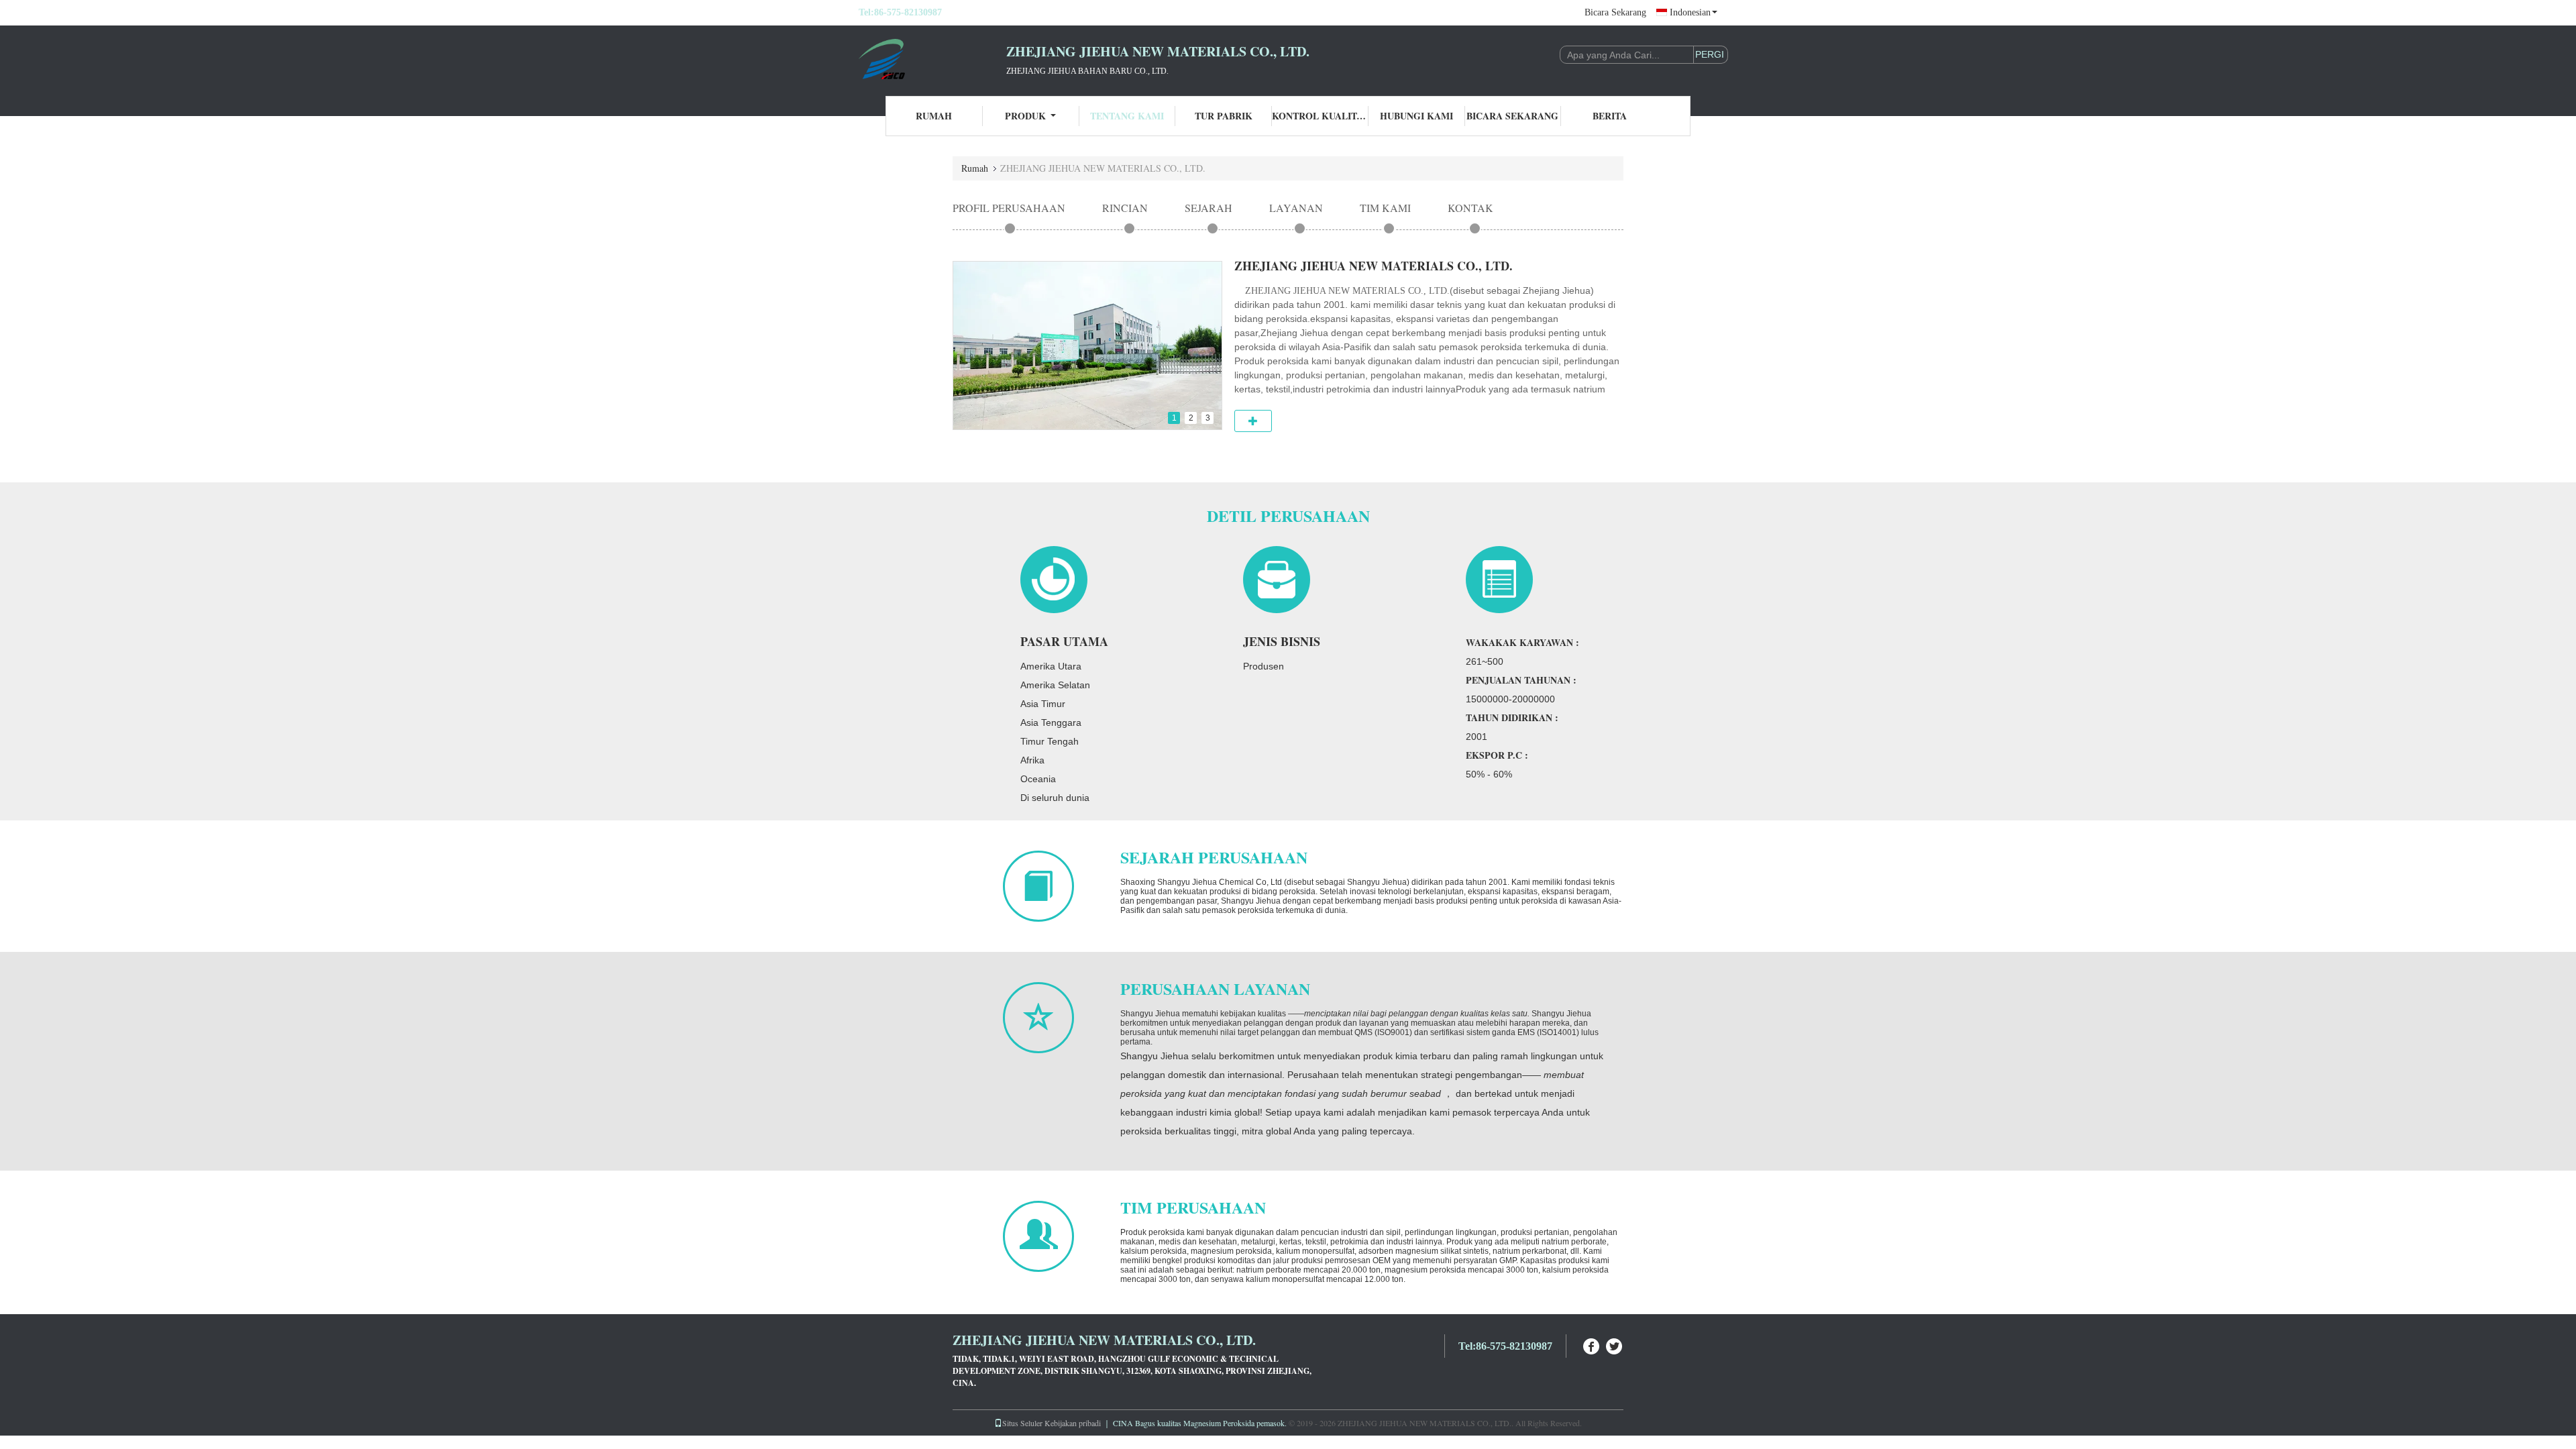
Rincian (1125, 208)
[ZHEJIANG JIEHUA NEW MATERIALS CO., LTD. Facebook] (1592, 1345)
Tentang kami (1127, 116)
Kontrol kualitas (1320, 116)
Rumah (934, 116)
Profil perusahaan (1009, 208)
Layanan (1296, 208)
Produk (1025, 116)
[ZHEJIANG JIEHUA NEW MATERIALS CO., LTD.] (932, 59)
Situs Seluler (1022, 1423)
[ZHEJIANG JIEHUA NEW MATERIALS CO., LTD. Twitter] (1615, 1345)
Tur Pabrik (1224, 116)
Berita (1610, 116)
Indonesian (1690, 12)
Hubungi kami (1416, 116)
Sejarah (1209, 208)
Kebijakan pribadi (1073, 1423)
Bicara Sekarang (1615, 12)
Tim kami (1385, 208)
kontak (1470, 208)
